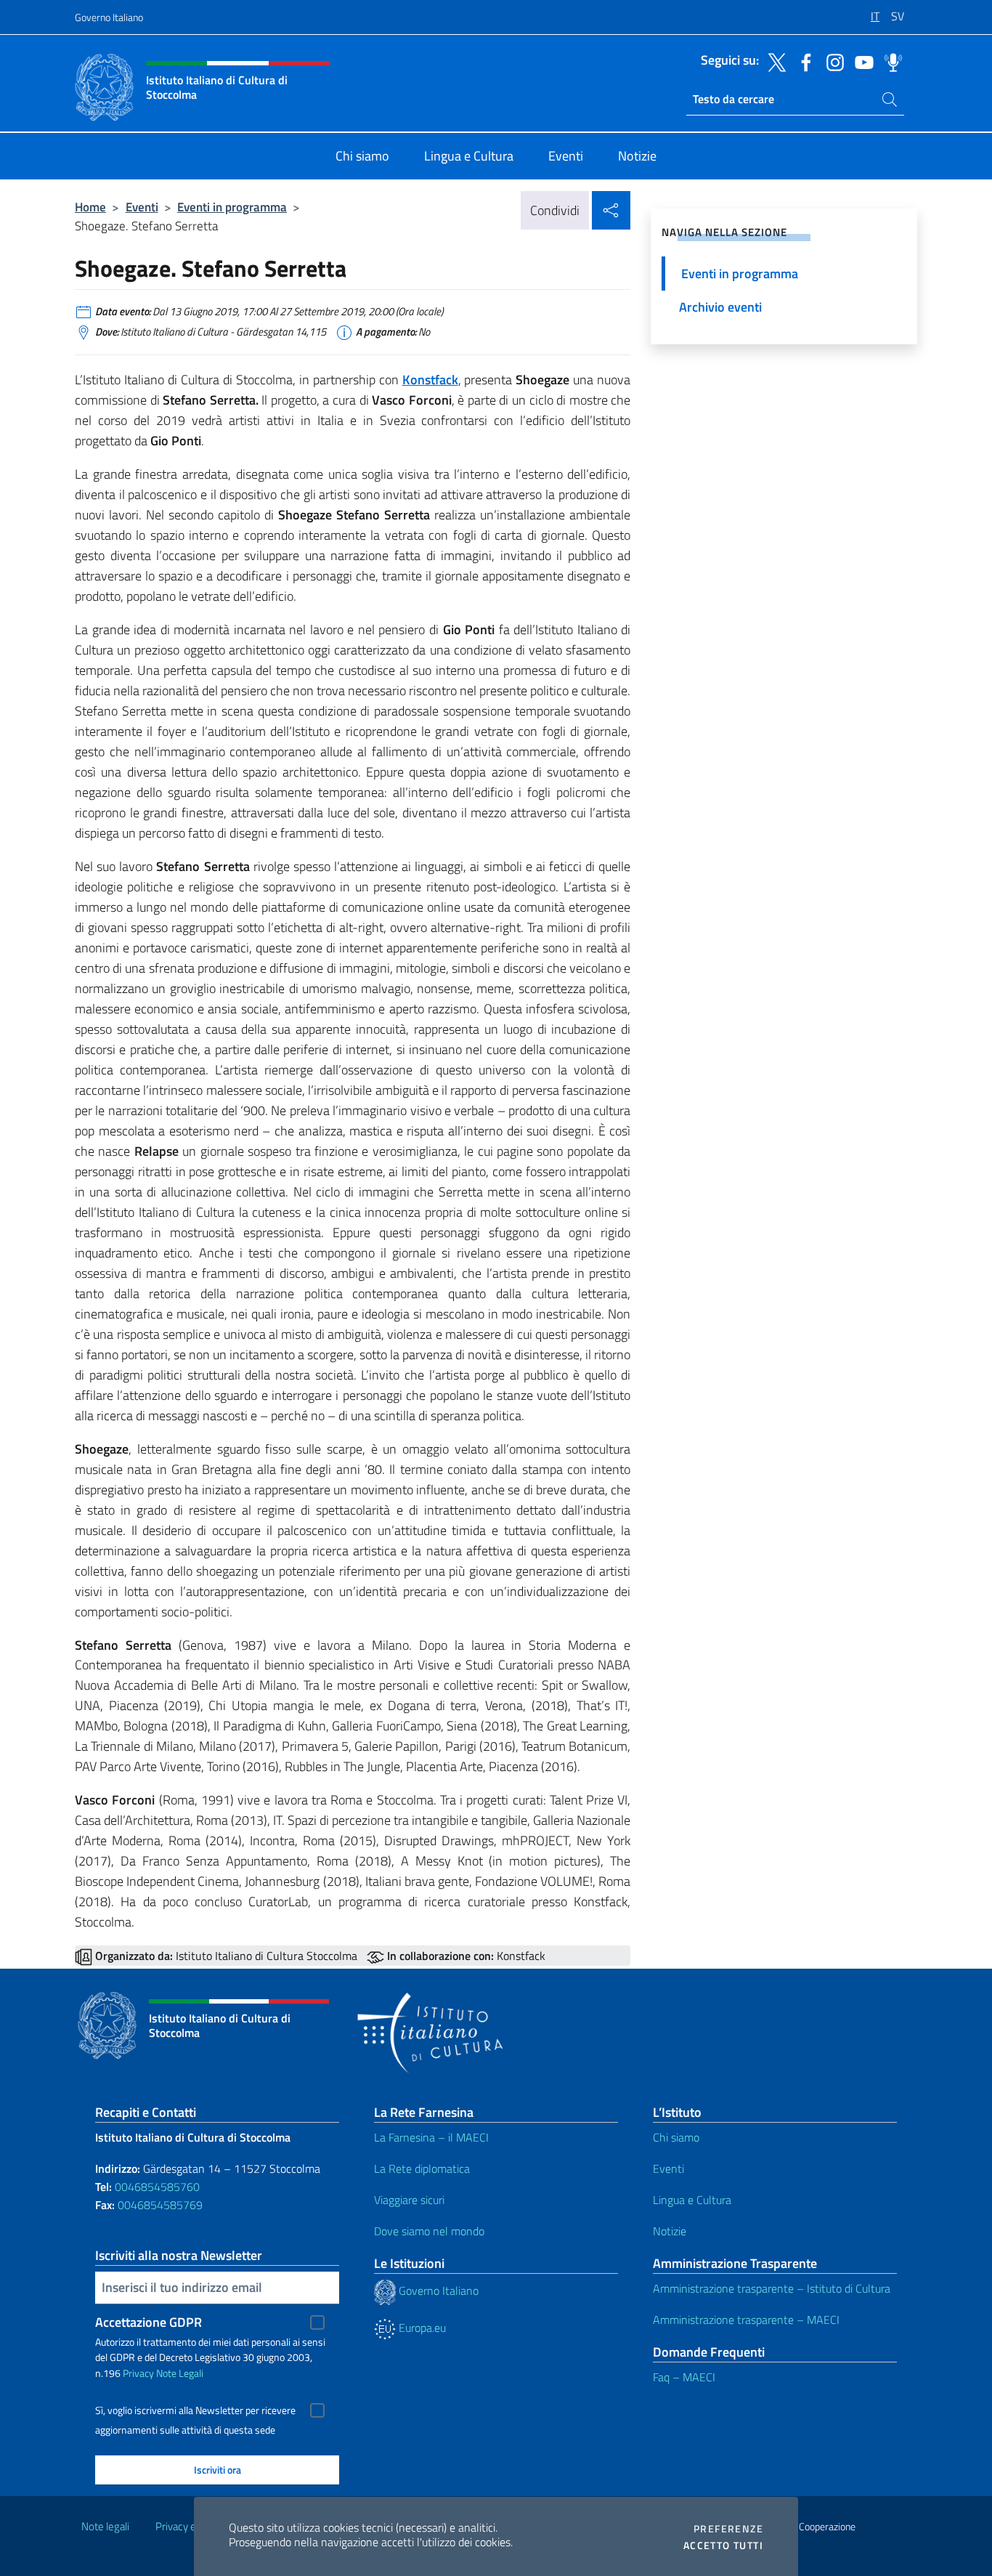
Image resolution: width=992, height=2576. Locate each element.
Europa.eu (421, 2328)
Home (90, 207)
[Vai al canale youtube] (861, 61)
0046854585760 (157, 2187)
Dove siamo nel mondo (429, 2231)
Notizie (670, 2231)
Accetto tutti (723, 2545)
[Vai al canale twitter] (773, 61)
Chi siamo (676, 2137)
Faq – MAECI (684, 2377)
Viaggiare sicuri (409, 2200)
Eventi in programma (232, 207)
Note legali (105, 2526)
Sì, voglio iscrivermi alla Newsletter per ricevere (195, 2410)
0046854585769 (160, 2205)
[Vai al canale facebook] (802, 61)
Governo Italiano (109, 17)
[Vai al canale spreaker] (890, 61)
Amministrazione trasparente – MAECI (746, 2320)
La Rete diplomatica (422, 2168)
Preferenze (728, 2529)
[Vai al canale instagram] (832, 61)
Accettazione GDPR (149, 2322)
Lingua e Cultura (692, 2200)
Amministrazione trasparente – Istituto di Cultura (772, 2288)
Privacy (138, 2373)
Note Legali (180, 2373)
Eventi (142, 207)
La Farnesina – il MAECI (431, 2137)
